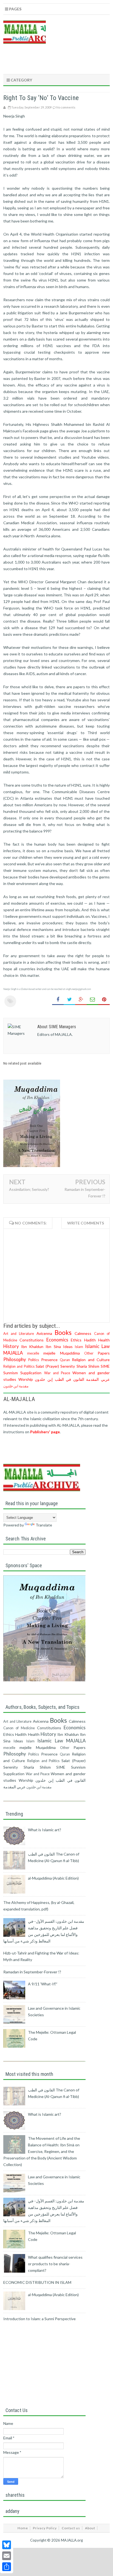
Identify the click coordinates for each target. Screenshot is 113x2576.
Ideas (68, 1346)
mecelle (33, 1353)
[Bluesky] (7, 2545)
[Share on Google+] (81, 1000)
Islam (79, 1347)
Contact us (71, 2528)
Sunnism (11, 1373)
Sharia (82, 1366)
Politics (34, 1360)
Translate (44, 1525)
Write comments (86, 1223)
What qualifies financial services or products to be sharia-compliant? (55, 2264)
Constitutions (32, 1340)
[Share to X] (69, 1000)
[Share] (7, 2567)
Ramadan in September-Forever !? (32, 1972)
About (90, 2528)
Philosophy (15, 1359)
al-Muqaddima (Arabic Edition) (53, 1878)
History (11, 1346)
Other (89, 1353)
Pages (15, 9)
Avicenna (44, 1333)
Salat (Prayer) (47, 1366)
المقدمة (92, 1379)
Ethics (76, 1340)
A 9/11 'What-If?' (43, 1984)
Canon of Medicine (19, 1728)
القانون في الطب (70, 1379)
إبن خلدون (44, 1379)
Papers (104, 1353)
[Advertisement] (58, 1455)
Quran (65, 1360)
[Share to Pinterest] (104, 1000)
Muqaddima (70, 1353)
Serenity (68, 1366)
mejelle (49, 1353)
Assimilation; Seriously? (29, 1189)
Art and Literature (19, 1334)
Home (23, 2528)
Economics (57, 1340)
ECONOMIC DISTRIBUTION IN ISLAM (37, 2282)
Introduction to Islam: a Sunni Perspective (39, 2319)
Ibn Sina (53, 1346)
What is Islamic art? (45, 1830)
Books (63, 1333)
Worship (26, 1379)
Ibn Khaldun (32, 1346)
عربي (105, 1379)
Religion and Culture (91, 1360)
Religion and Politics (19, 1366)
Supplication (31, 1373)
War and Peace (57, 1373)
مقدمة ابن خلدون (16, 1386)
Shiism (94, 1366)
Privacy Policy (45, 2528)
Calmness (83, 1333)
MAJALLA (13, 1353)
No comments (66, 107)
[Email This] (92, 1000)
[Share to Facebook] (58, 1000)
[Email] (7, 2556)
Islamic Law (97, 1346)
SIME (105, 1366)
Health (104, 1340)
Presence (49, 1360)
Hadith (90, 1340)
